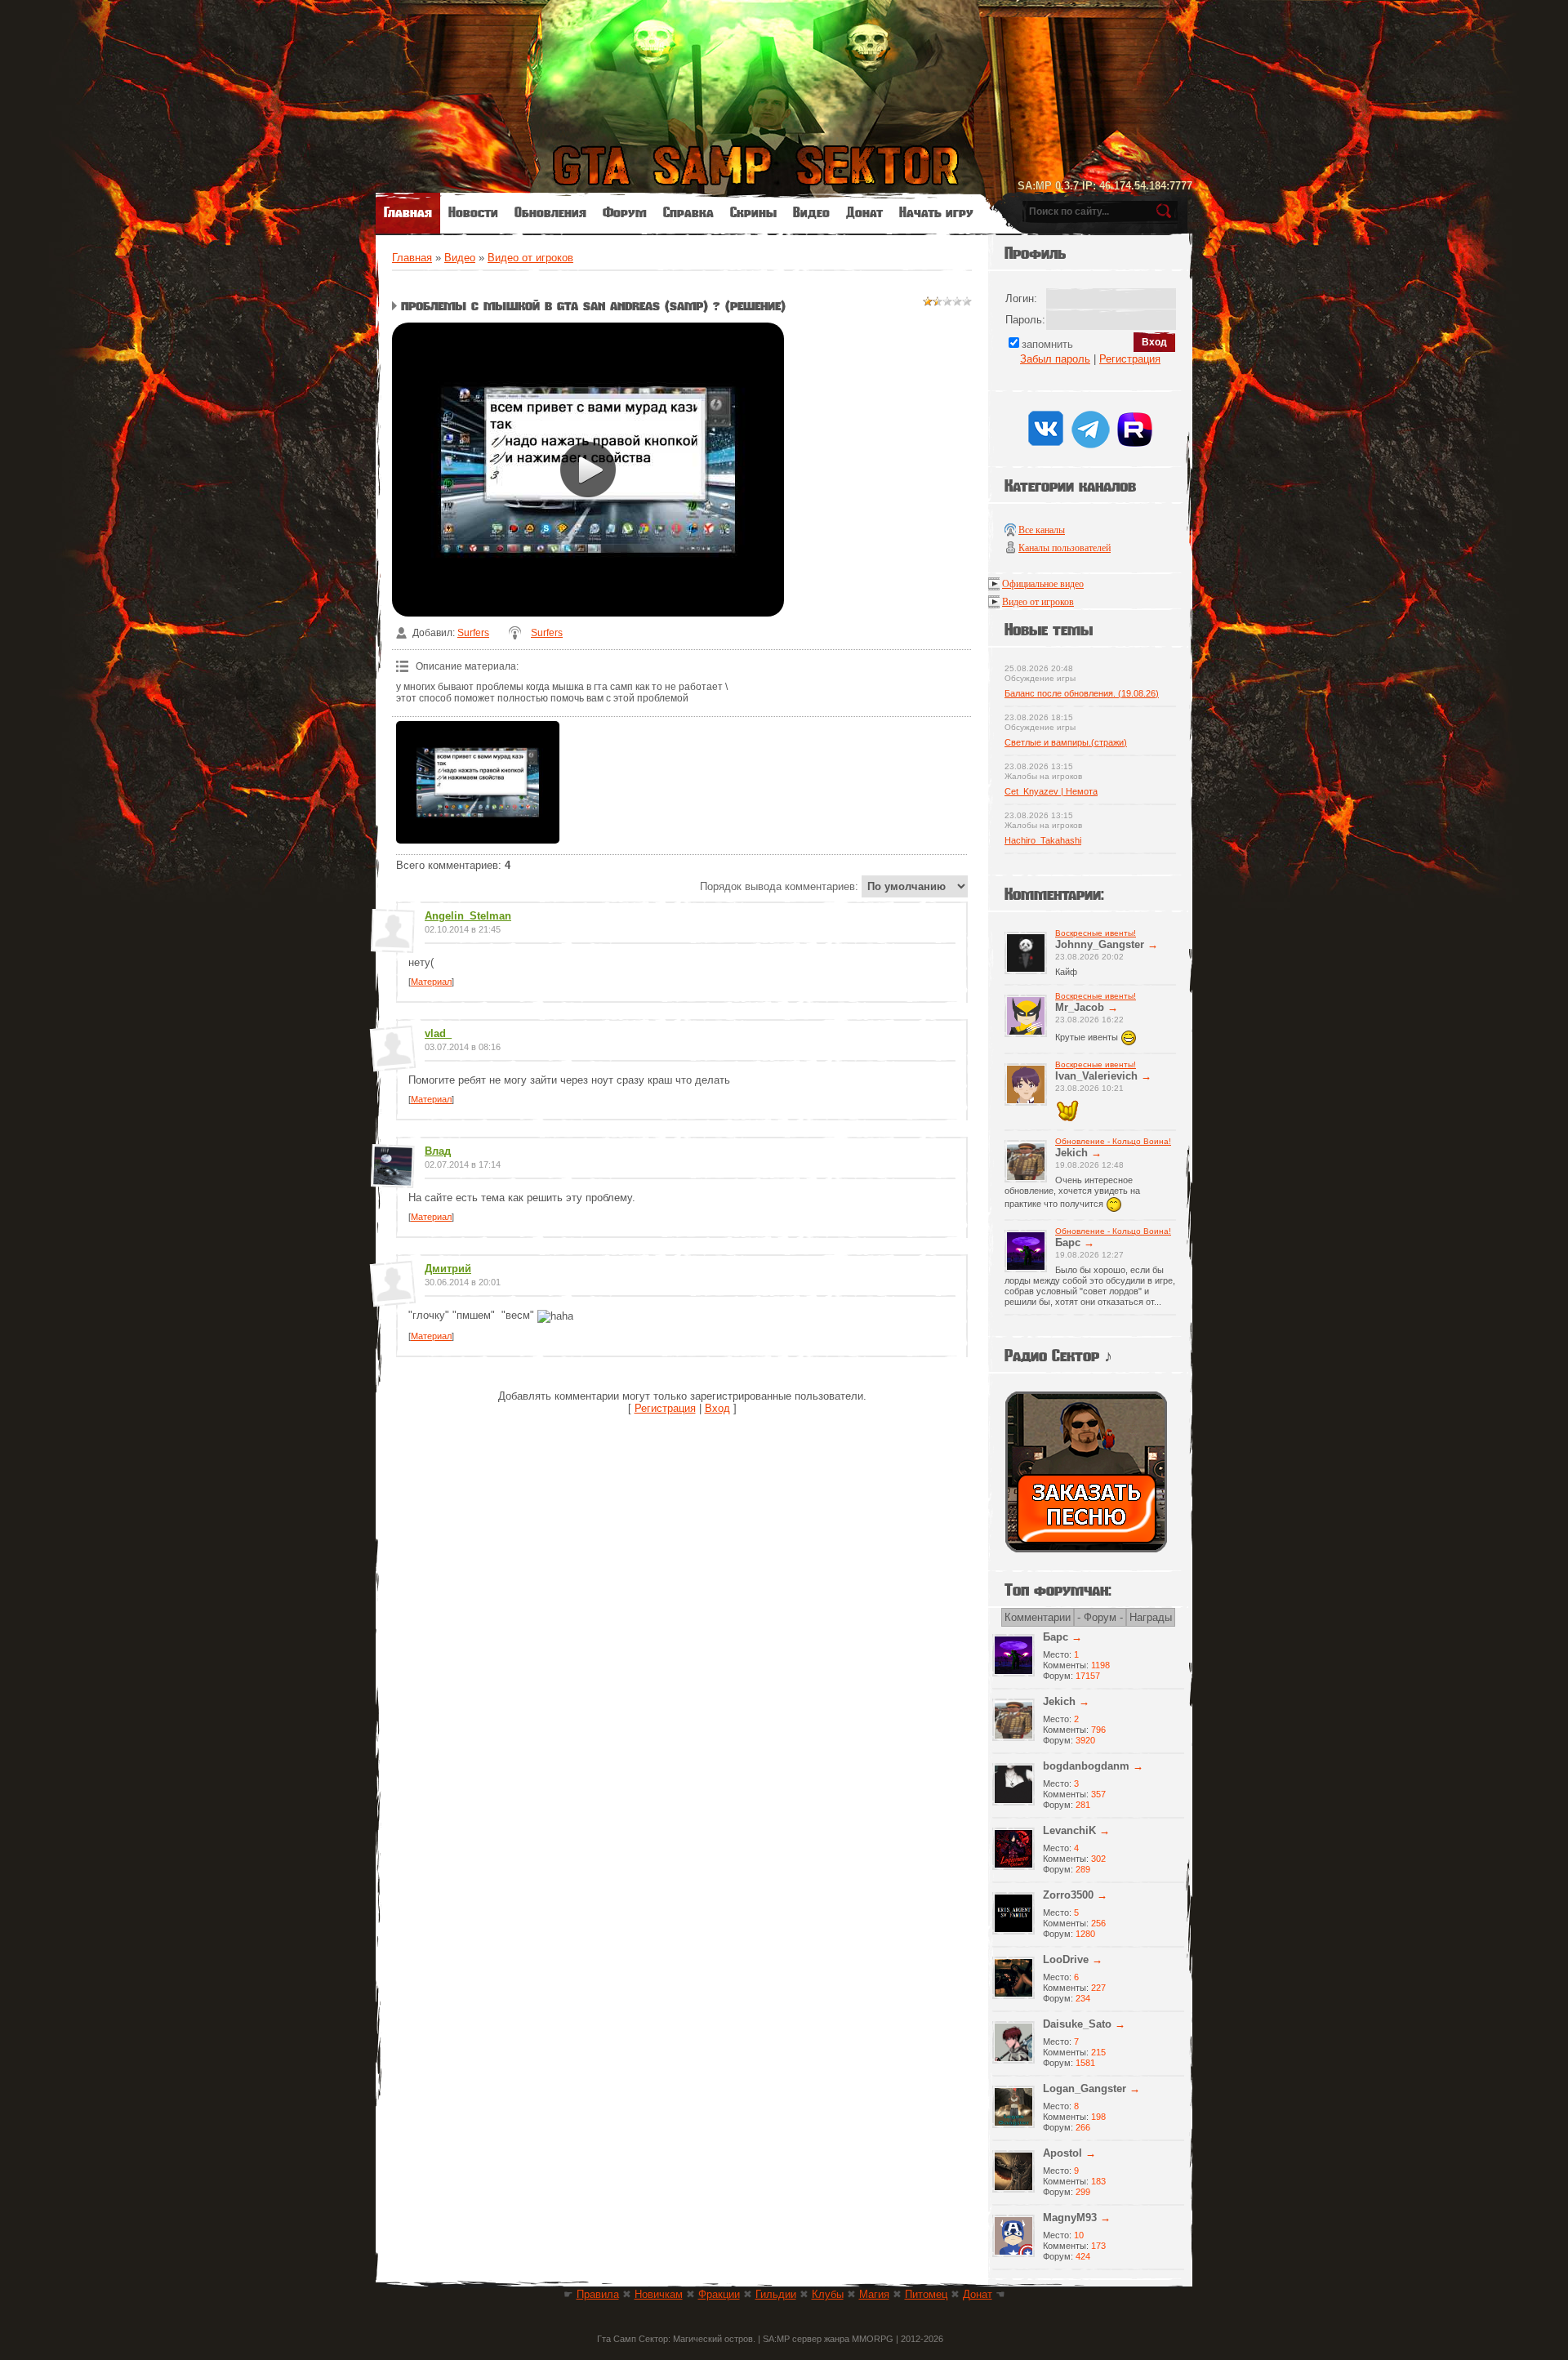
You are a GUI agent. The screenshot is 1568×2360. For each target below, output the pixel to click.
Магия (874, 2294)
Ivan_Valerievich (1096, 1076)
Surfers (473, 633)
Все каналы (1042, 530)
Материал (431, 982)
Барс (1068, 1242)
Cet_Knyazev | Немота (1051, 791)
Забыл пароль (1055, 359)
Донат (978, 2294)
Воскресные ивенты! (1096, 933)
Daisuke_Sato (1077, 2024)
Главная (412, 258)
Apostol (1062, 2153)
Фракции (719, 2294)
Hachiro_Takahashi (1043, 840)
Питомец (926, 2294)
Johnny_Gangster (1100, 944)
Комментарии (1038, 1617)
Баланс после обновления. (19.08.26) (1082, 693)
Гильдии (776, 2294)
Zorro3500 (1068, 1895)
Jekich (1071, 1153)
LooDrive (1066, 1959)
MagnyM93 (1070, 2218)
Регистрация (665, 1408)
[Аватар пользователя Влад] (392, 1181)
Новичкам (659, 2294)
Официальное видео (1043, 584)
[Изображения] (478, 782)
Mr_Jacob (1080, 1007)
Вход (717, 1408)
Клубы (828, 2294)
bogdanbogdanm (1086, 1766)
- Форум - (1100, 1617)
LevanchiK (1069, 1830)
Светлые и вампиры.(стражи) (1066, 742)
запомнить (1047, 344)
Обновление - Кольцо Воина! (1113, 1141)
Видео (460, 258)
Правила (598, 2294)
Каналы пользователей (1065, 548)
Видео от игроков (530, 258)
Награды (1151, 1617)
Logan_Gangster (1085, 2088)
